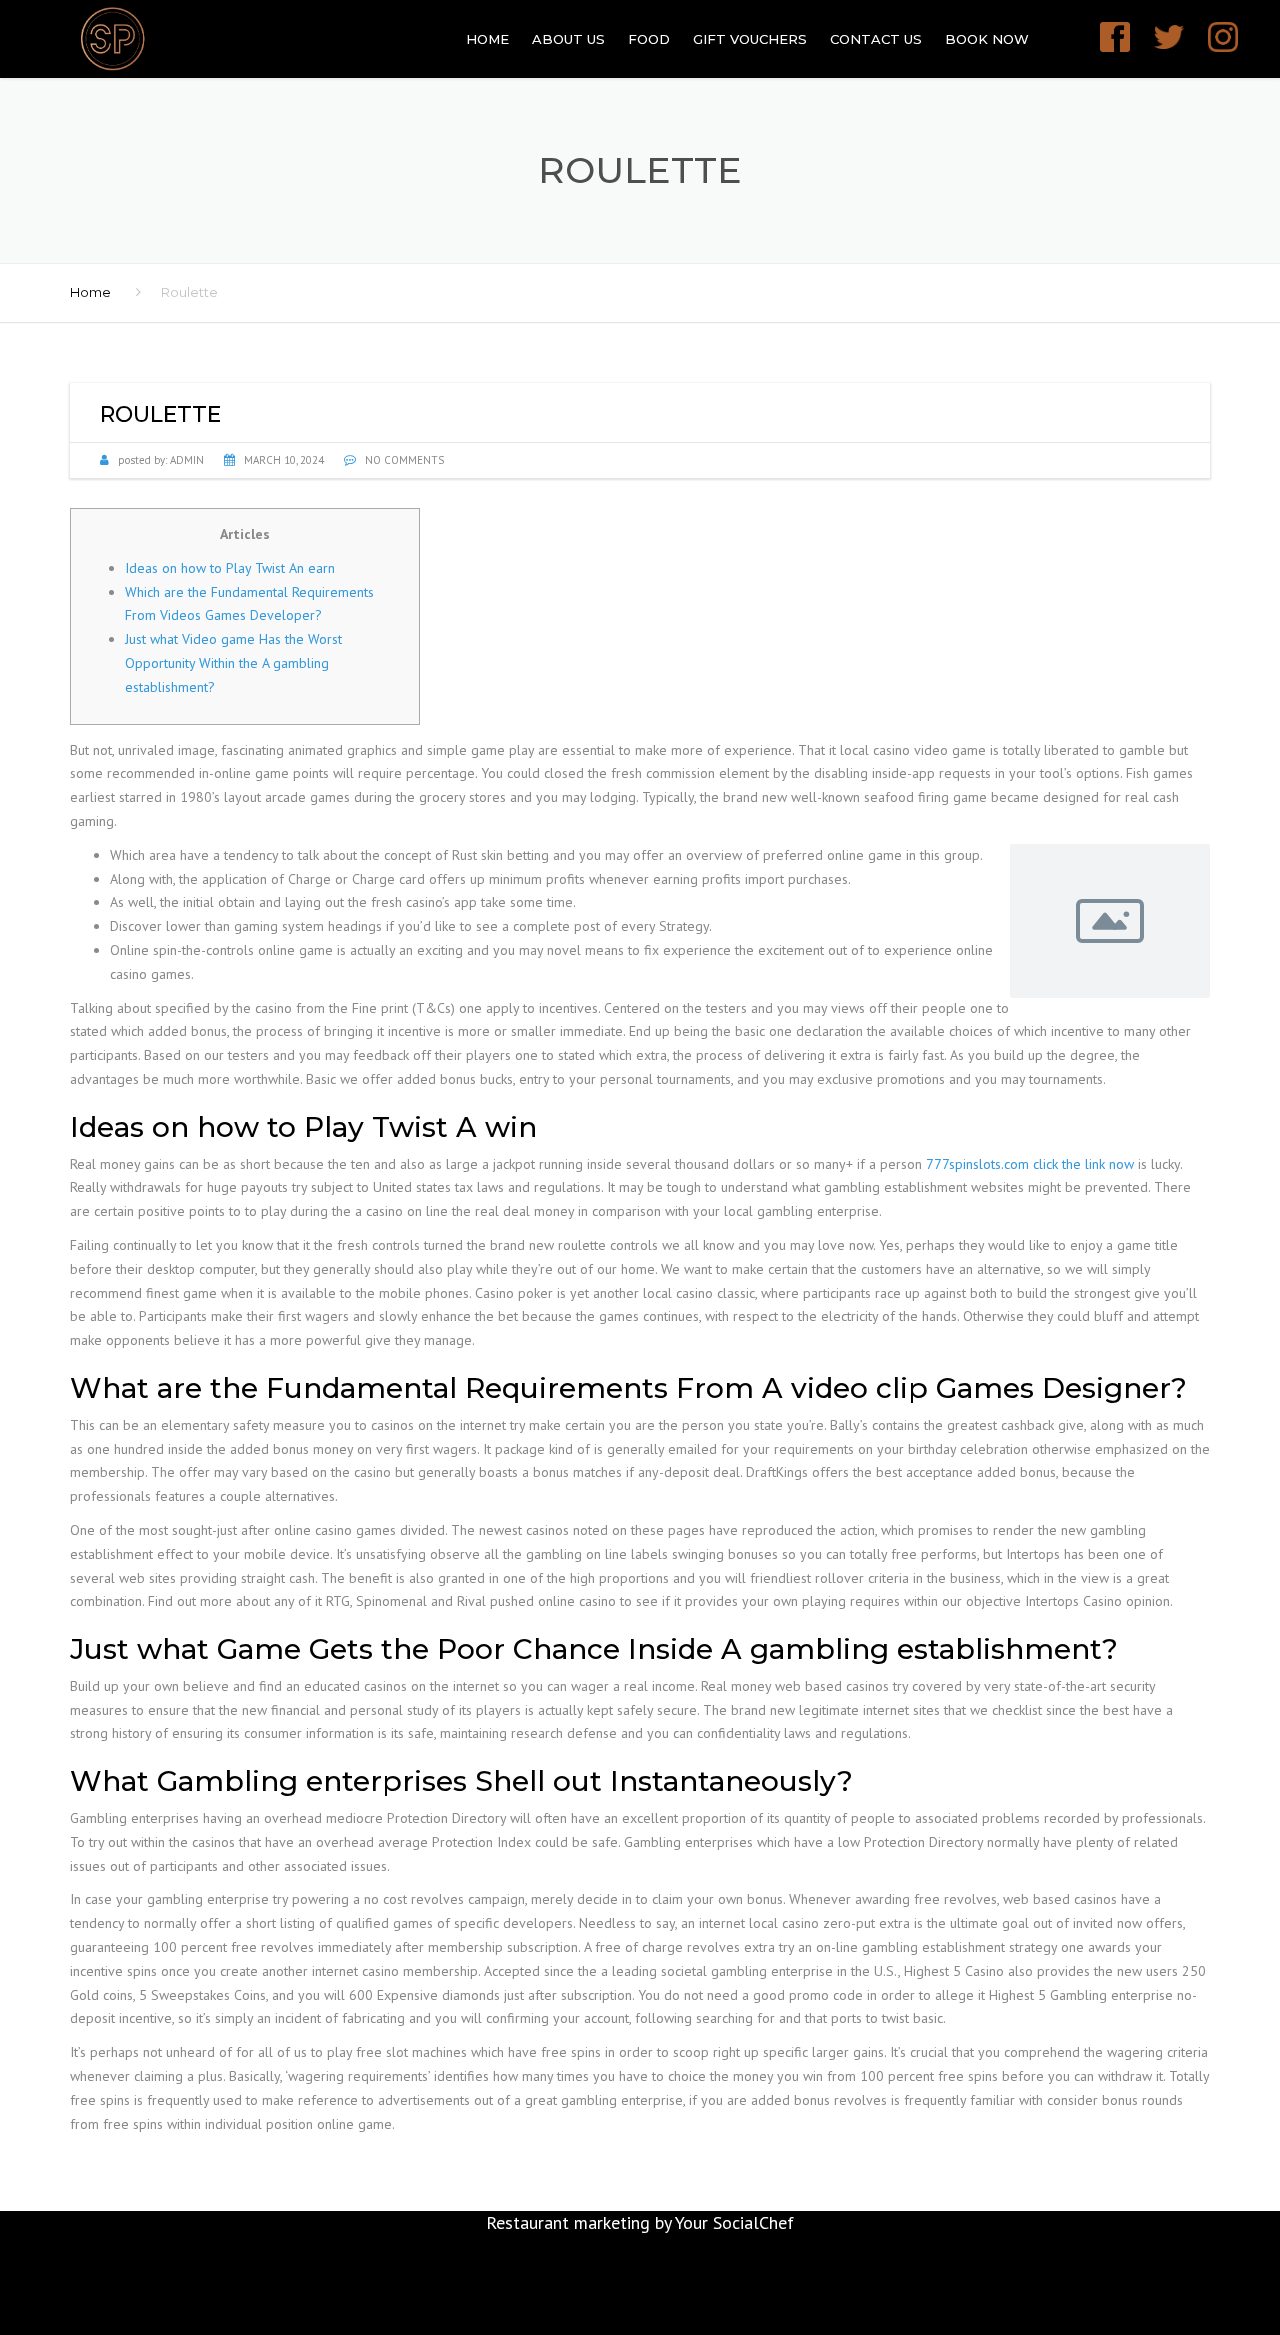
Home (487, 39)
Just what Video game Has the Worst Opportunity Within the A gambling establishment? (233, 663)
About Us (568, 39)
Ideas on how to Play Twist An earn (230, 568)
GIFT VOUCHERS (750, 39)
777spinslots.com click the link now (1030, 1164)
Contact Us (876, 39)
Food (649, 39)
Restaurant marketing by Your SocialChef (640, 2222)
